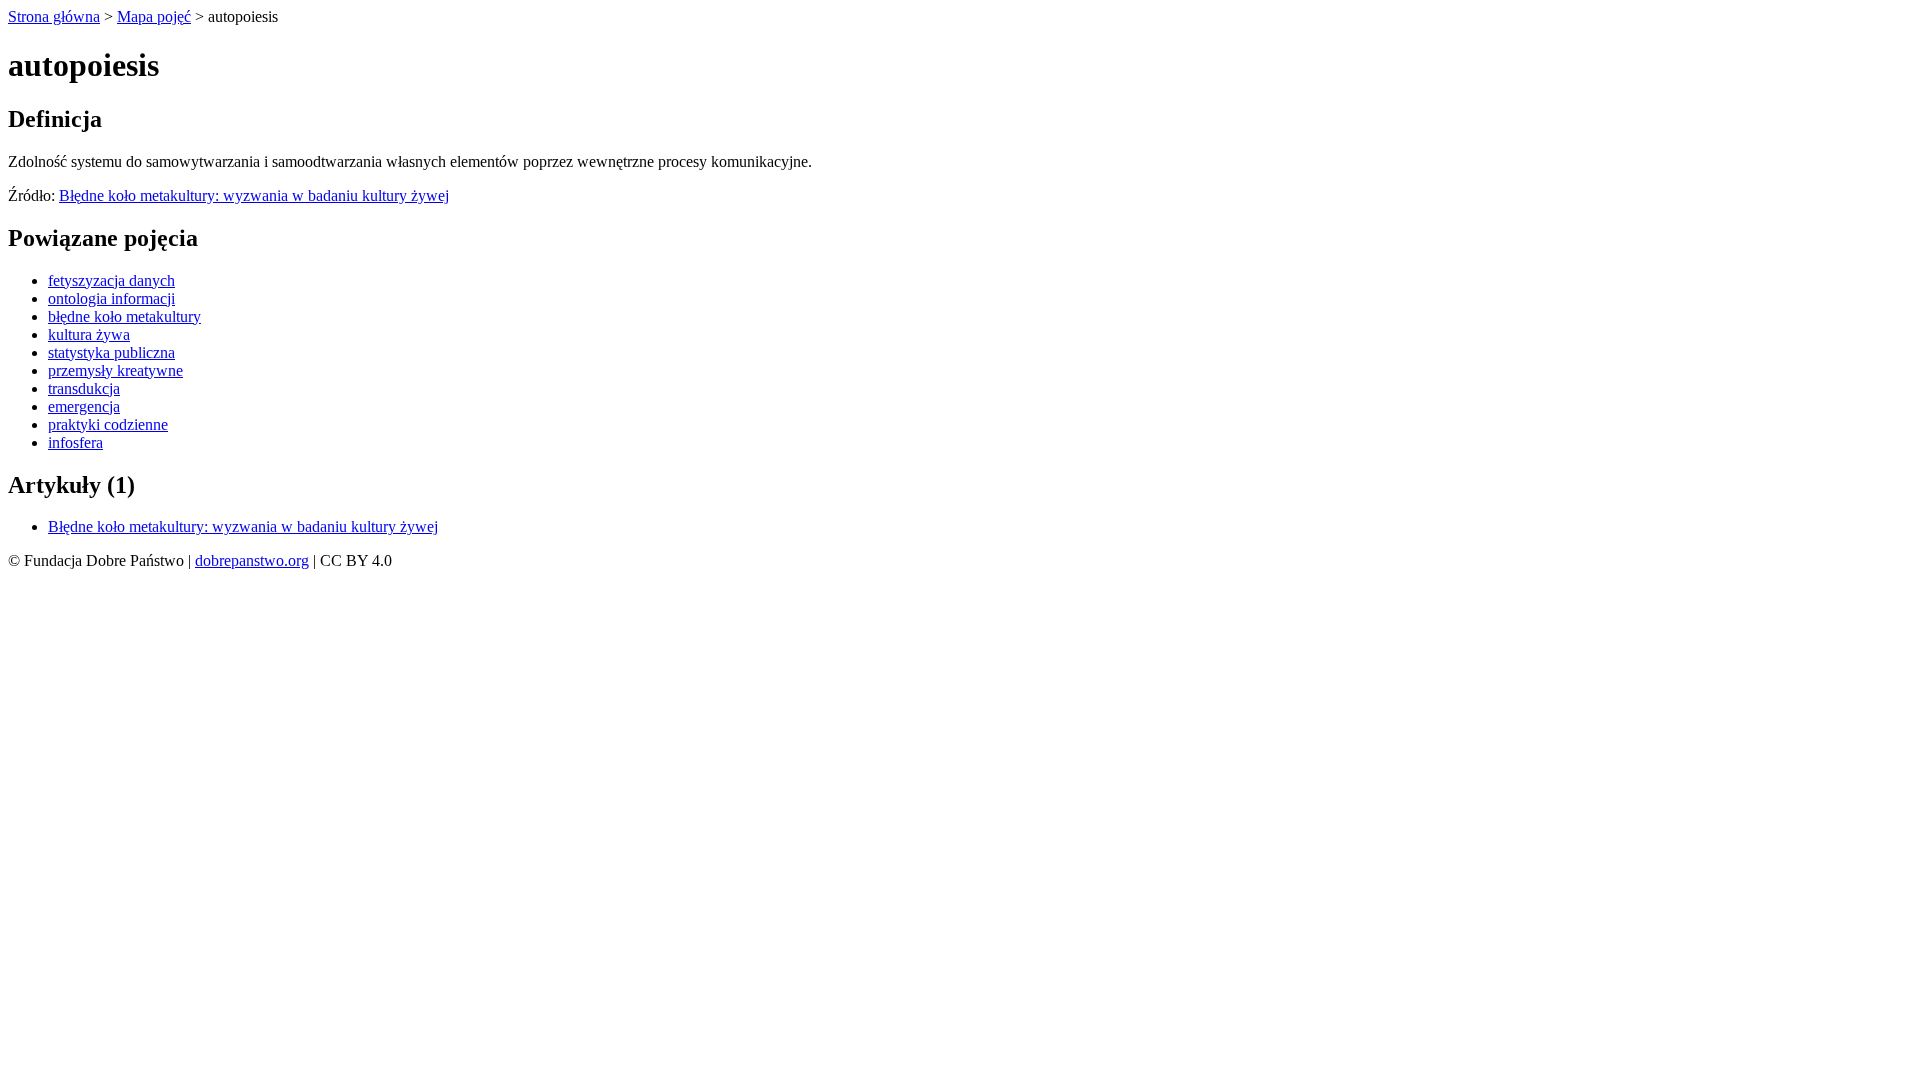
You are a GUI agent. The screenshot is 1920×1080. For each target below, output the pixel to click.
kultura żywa (89, 334)
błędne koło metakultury (124, 316)
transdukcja (84, 388)
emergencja (84, 406)
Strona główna (54, 16)
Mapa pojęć (154, 16)
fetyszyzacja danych (111, 280)
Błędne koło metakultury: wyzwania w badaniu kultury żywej (254, 195)
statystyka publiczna (111, 352)
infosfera (75, 442)
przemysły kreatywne (115, 370)
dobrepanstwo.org (252, 560)
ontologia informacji (111, 298)
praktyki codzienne (108, 424)
